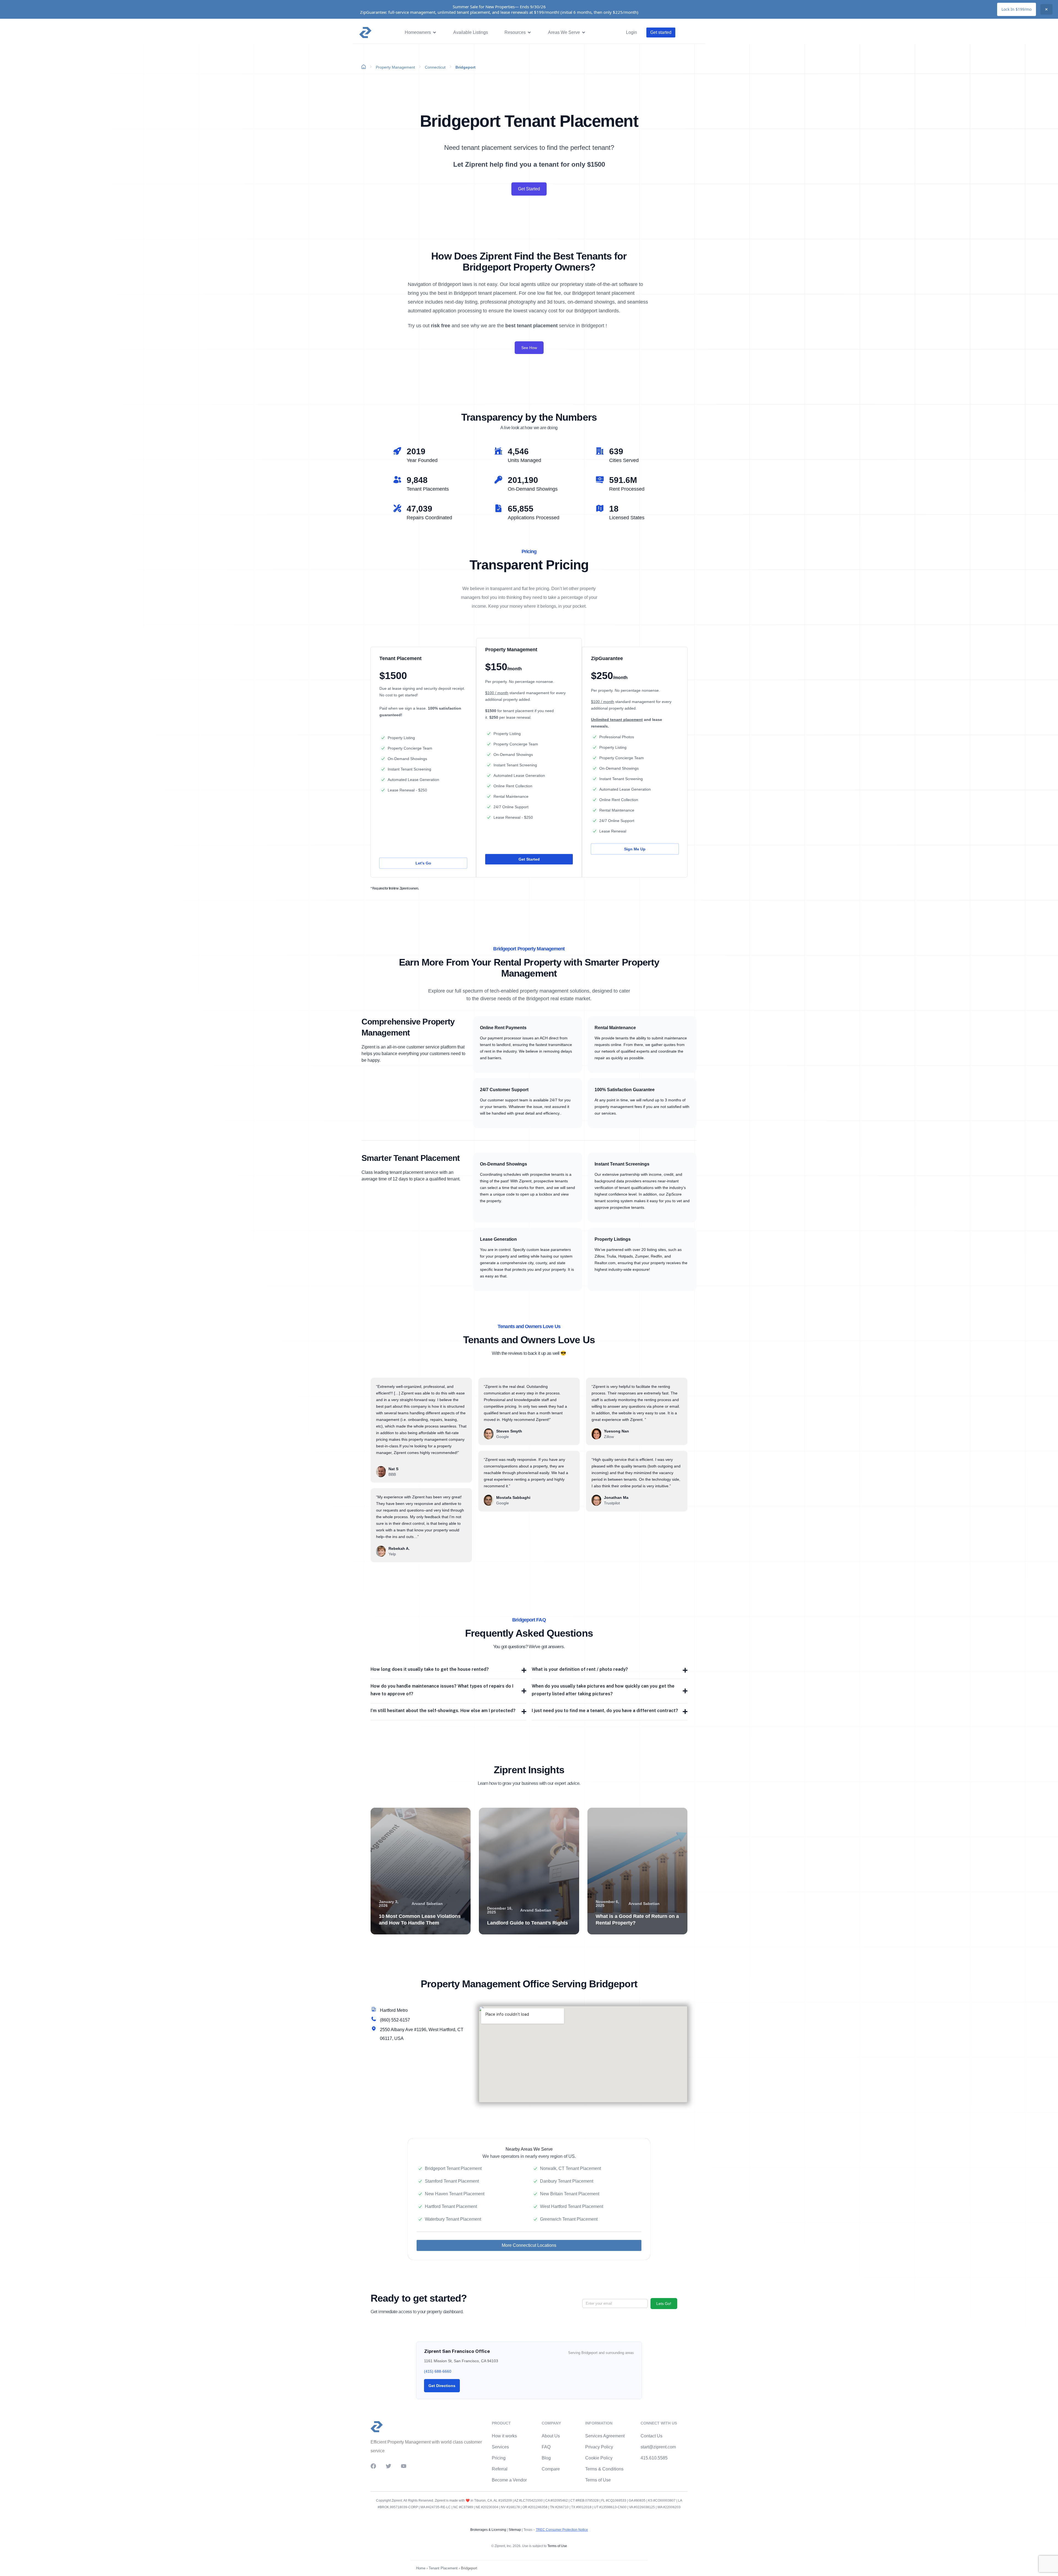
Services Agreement (605, 2436)
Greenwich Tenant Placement (569, 2219)
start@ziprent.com (658, 2447)
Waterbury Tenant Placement (453, 2219)
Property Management (395, 67)
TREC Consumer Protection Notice (562, 2530)
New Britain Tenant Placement (570, 2194)
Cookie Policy (599, 2458)
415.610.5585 (654, 2458)
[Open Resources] (529, 33)
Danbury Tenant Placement (567, 2181)
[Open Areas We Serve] (584, 33)
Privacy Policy (599, 2447)
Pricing (499, 2458)
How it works (504, 2436)
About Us (551, 2436)
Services (500, 2447)
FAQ (546, 2447)
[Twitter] (388, 2466)
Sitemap (514, 2530)
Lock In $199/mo (1017, 9)
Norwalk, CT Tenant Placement (570, 2168)
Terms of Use (598, 2480)
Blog (546, 2458)
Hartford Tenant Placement (451, 2206)
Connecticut (435, 67)
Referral (500, 2469)
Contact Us (651, 2436)
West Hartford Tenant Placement (572, 2206)
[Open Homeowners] (434, 33)
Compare (551, 2469)
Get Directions (442, 2386)
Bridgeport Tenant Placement (453, 2168)
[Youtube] (404, 2466)
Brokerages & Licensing (488, 2530)
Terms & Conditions (604, 2469)
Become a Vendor (509, 2480)
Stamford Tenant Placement (452, 2181)
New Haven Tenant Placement (455, 2194)
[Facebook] (373, 2466)
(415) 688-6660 (438, 2371)
